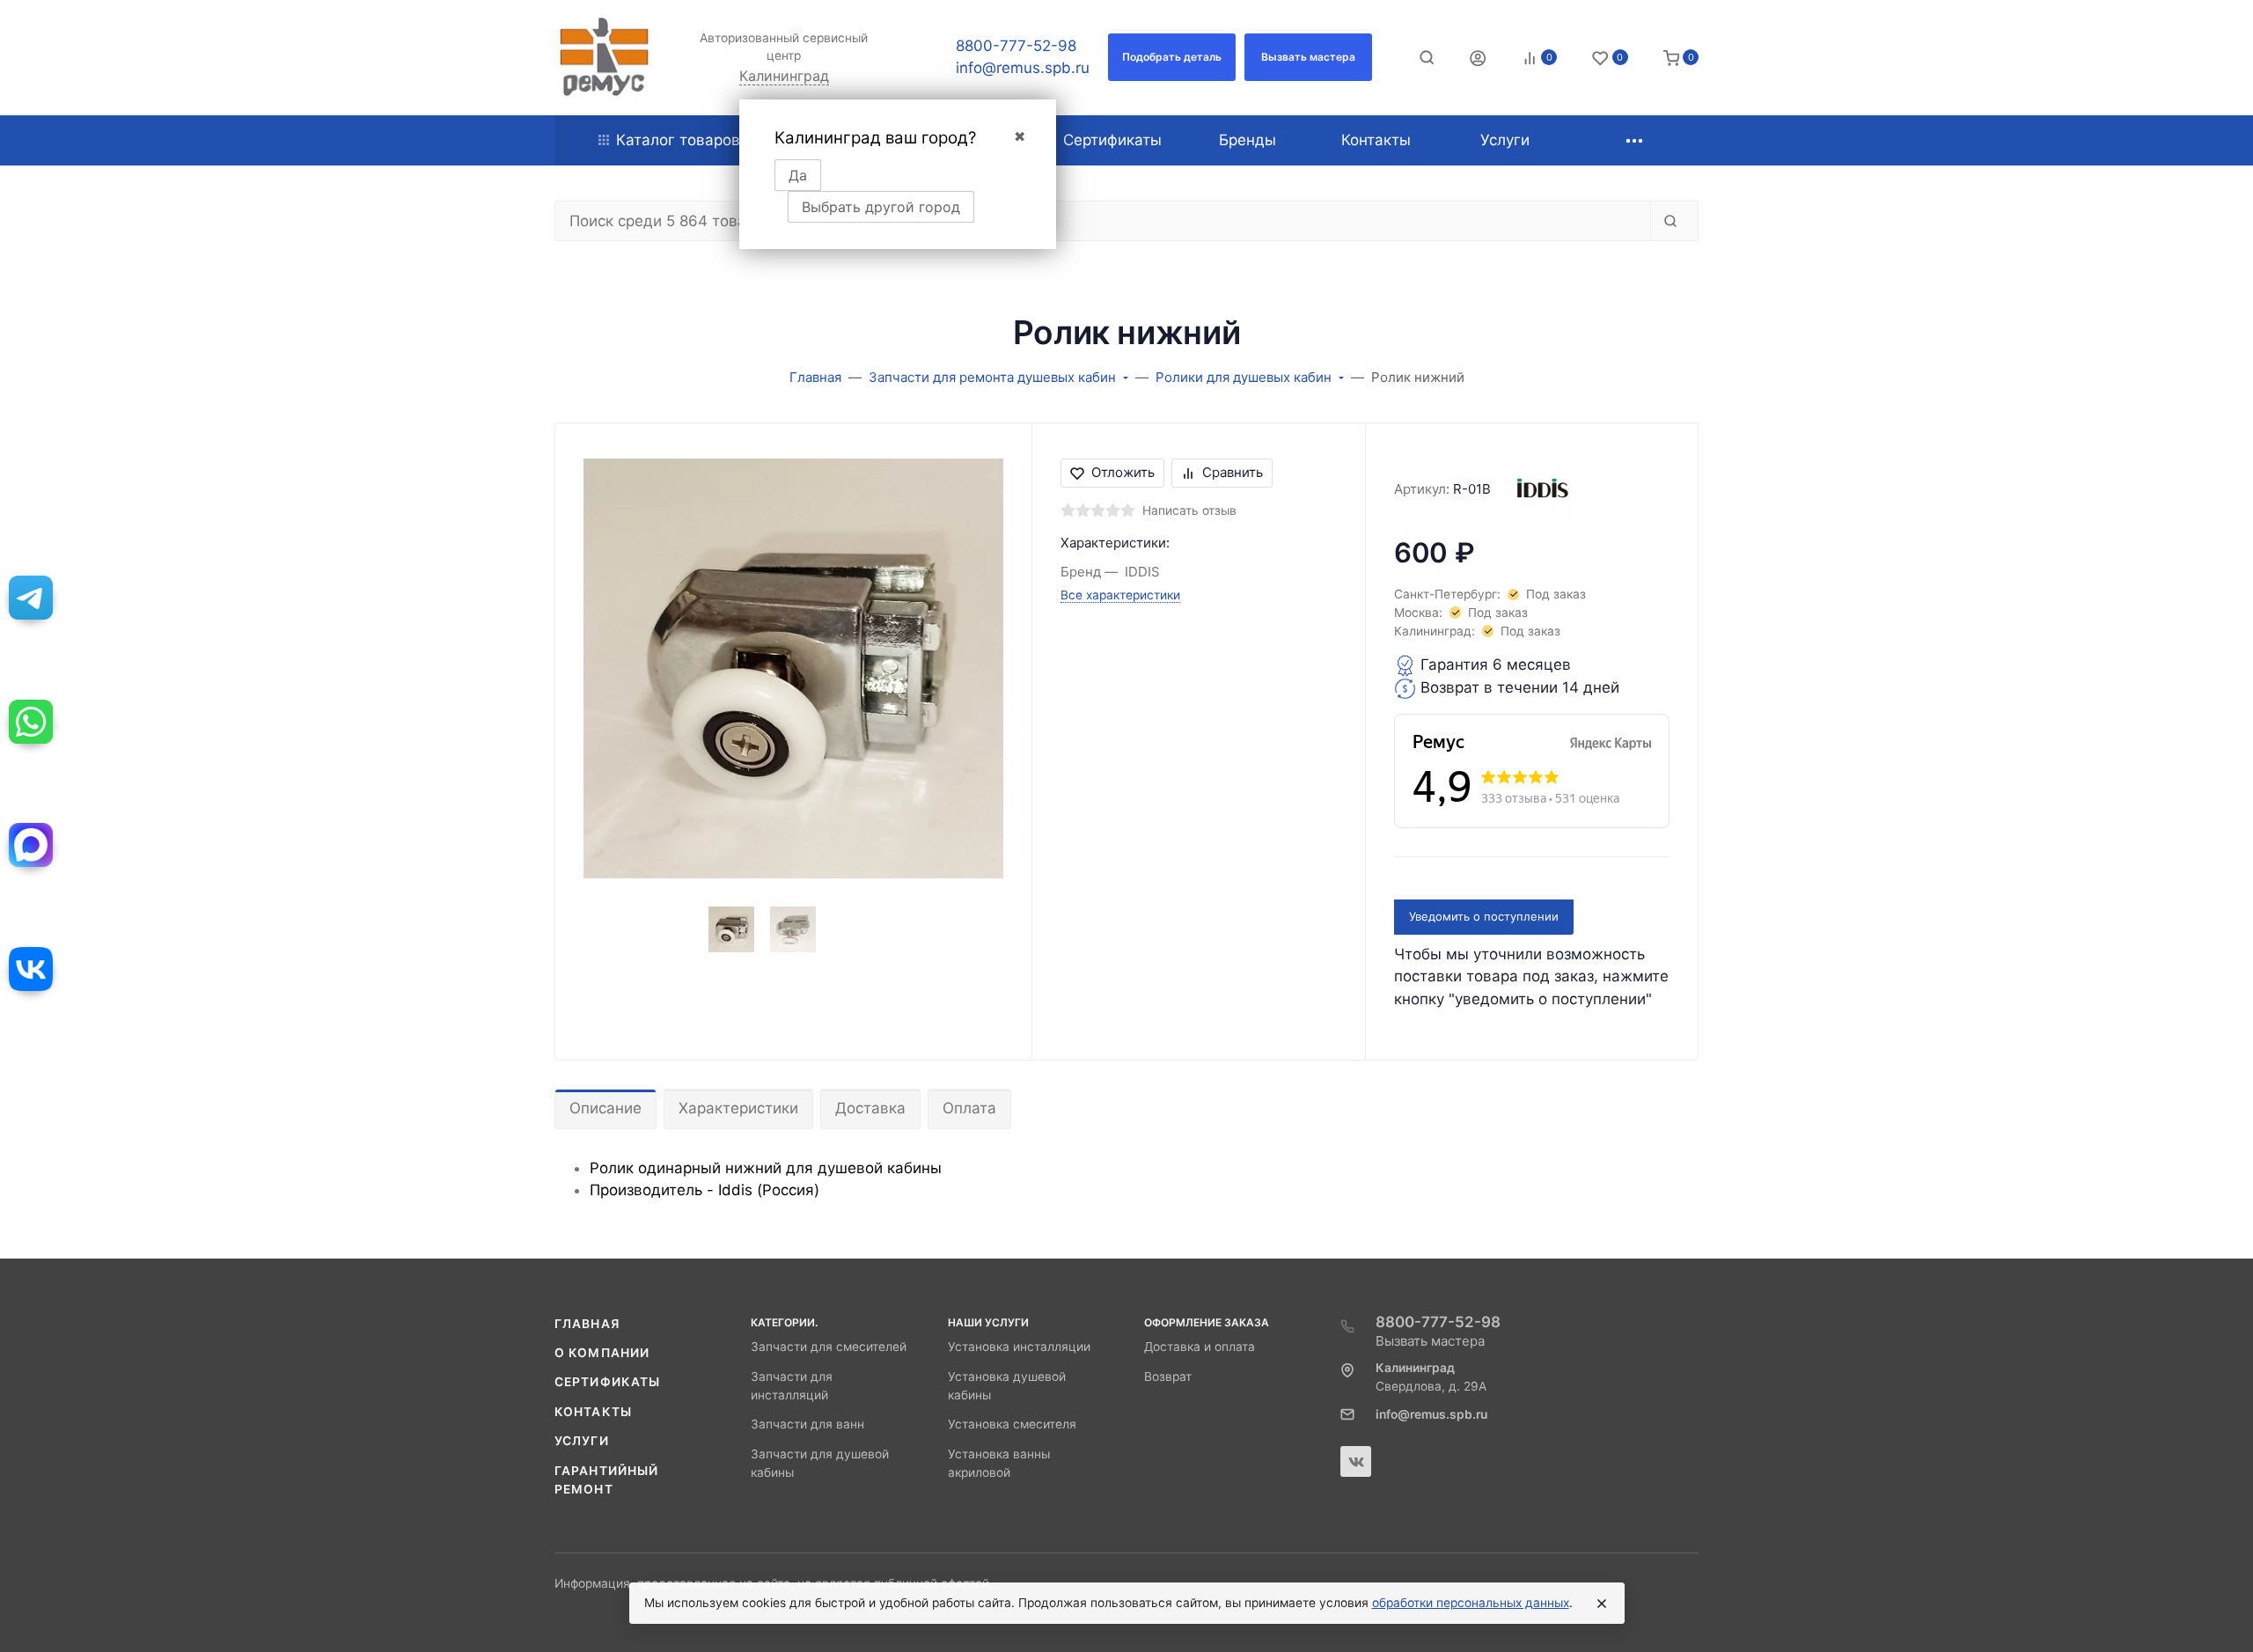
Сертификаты (607, 1382)
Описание (605, 1108)
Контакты (593, 1412)
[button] (1172, 57)
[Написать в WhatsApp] (31, 722)
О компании (602, 1353)
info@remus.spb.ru (1023, 68)
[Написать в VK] (31, 969)
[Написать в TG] (31, 598)
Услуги (582, 1441)
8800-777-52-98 (1016, 46)
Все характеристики (1120, 595)
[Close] (1602, 1604)
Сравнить (1233, 472)
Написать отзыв (1189, 510)
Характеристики (738, 1108)
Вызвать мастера (1430, 1341)
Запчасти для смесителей (829, 1347)
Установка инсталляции (1019, 1347)
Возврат (1168, 1377)
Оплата (969, 1108)
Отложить (1123, 472)
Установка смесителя (1012, 1424)
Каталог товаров (678, 140)
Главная (587, 1324)
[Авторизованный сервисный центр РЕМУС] (604, 58)
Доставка (870, 1108)
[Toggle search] (1427, 57)
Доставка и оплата (1200, 1347)
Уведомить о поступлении (1484, 916)
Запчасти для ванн (807, 1424)
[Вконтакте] (1356, 1461)
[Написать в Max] (31, 845)
